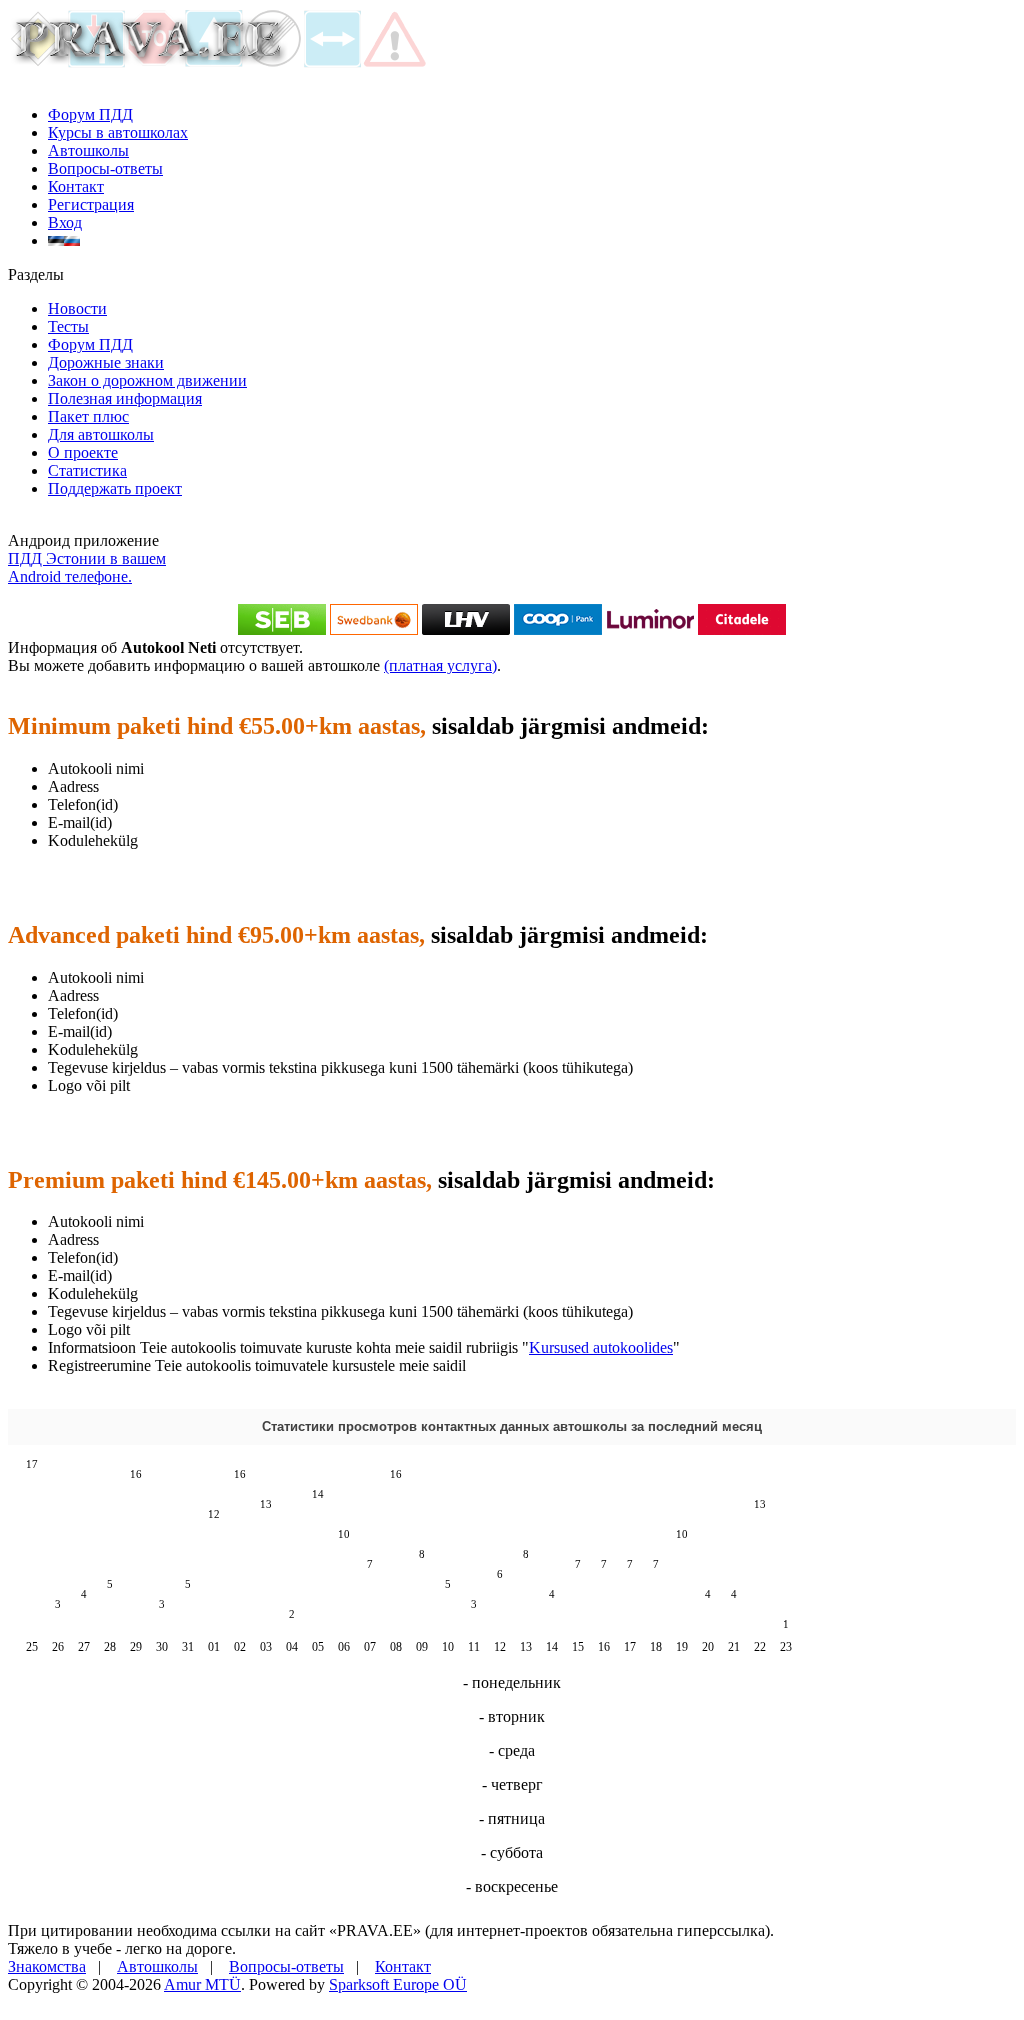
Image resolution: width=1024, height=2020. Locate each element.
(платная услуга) (440, 665)
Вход (65, 222)
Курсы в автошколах (118, 132)
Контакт (76, 186)
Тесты (68, 326)
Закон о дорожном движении (147, 380)
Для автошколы (101, 434)
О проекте (83, 452)
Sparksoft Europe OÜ (398, 1984)
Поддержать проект (115, 488)
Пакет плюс (88, 416)
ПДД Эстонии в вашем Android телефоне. (87, 567)
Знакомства (47, 1966)
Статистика (87, 470)
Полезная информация (125, 398)
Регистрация (91, 204)
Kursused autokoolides (601, 1347)
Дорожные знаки (106, 362)
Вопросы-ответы (105, 168)
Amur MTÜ (202, 1984)
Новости (77, 308)
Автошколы (88, 150)
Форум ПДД (90, 114)
